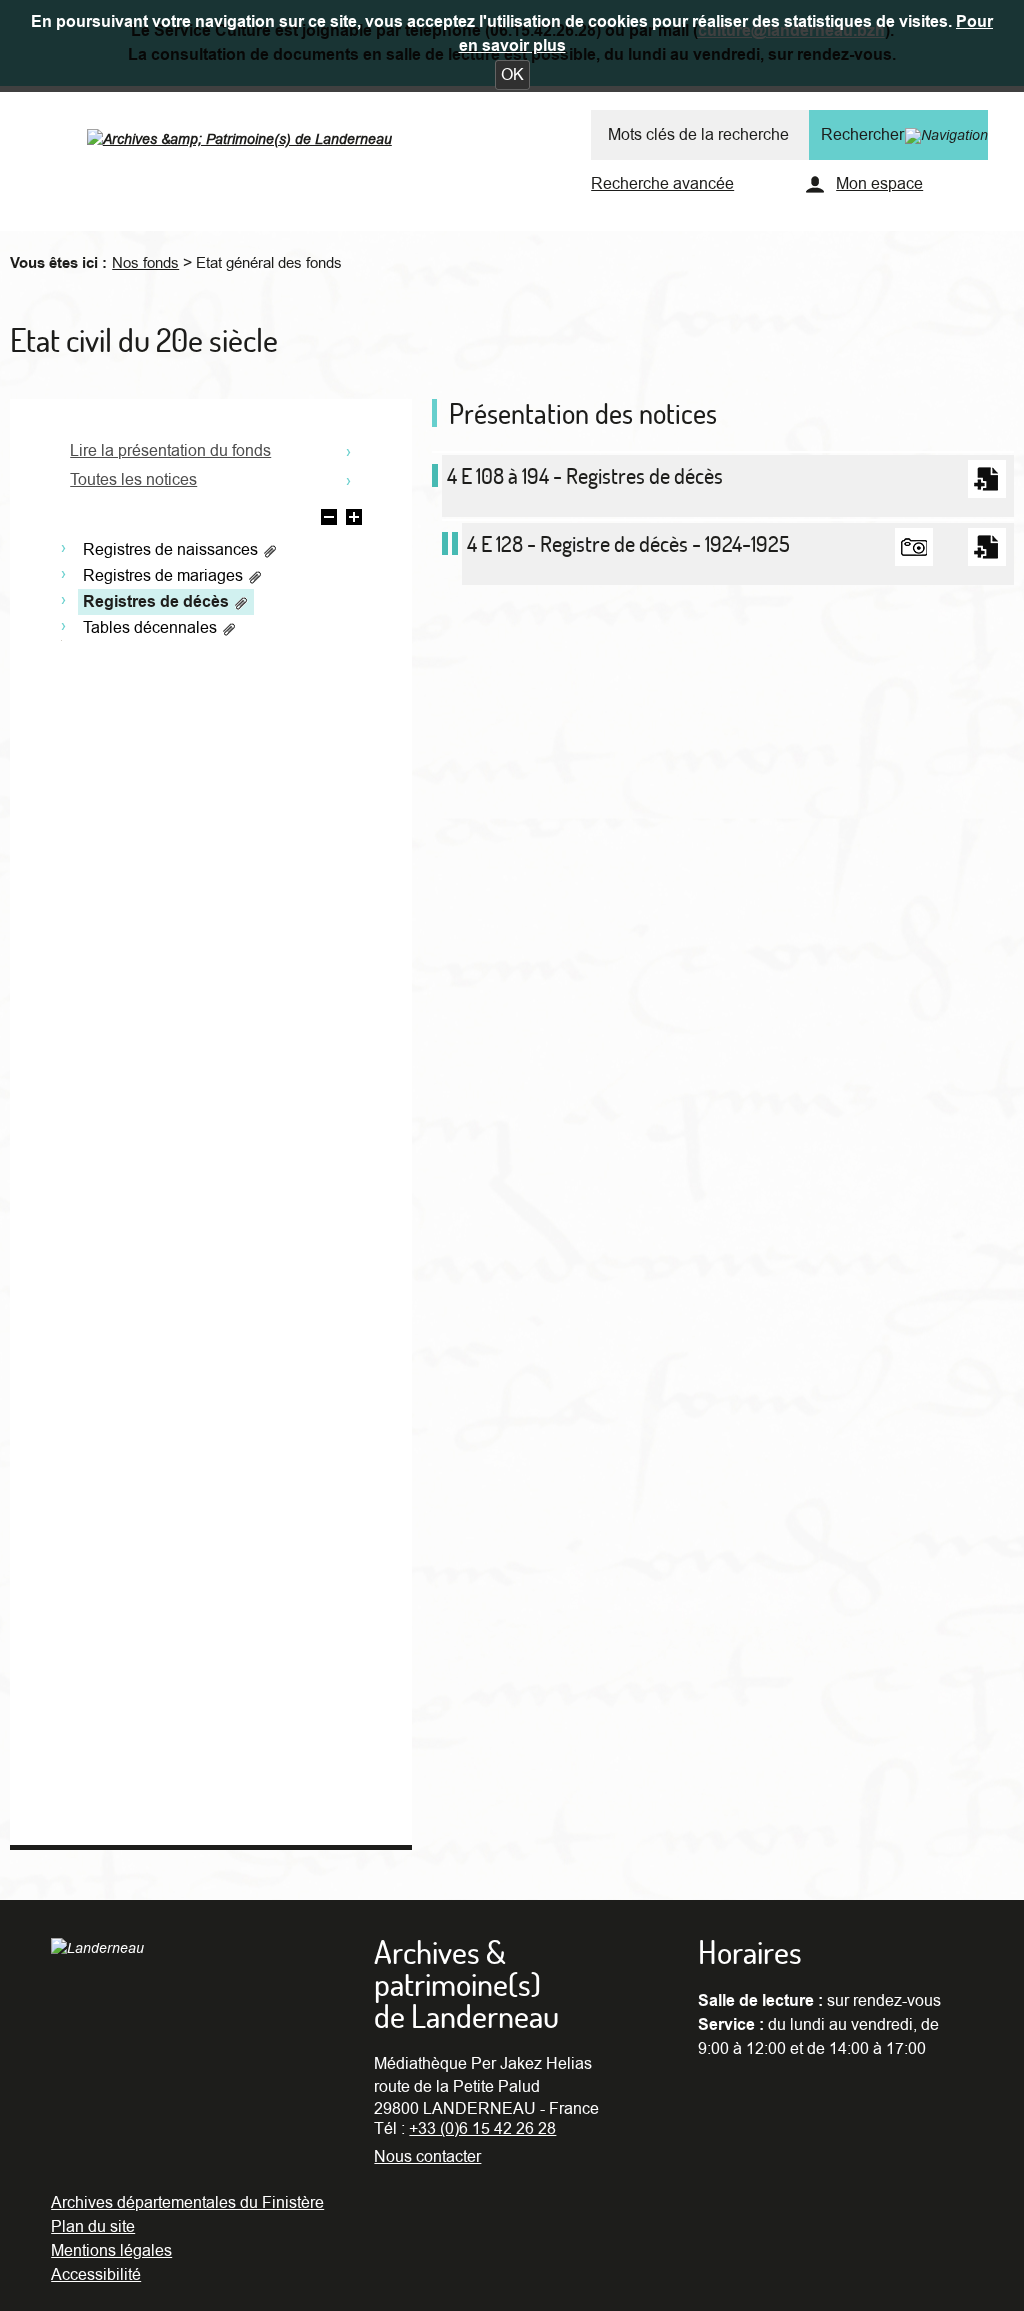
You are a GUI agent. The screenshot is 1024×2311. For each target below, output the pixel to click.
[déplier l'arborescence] (354, 520)
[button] (512, 75)
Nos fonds (145, 263)
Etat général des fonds (269, 263)
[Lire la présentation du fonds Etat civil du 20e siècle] (348, 449)
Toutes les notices (133, 480)
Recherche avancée (662, 184)
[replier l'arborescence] (329, 520)
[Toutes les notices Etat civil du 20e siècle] (348, 478)
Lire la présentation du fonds (170, 451)
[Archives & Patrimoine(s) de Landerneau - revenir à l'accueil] (261, 134)
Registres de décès (158, 602)
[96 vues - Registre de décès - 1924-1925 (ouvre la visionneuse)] (914, 547)
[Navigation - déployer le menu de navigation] (946, 135)
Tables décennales (152, 628)
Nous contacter (427, 2157)
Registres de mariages (165, 576)
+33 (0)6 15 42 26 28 (482, 2129)
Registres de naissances (172, 550)
